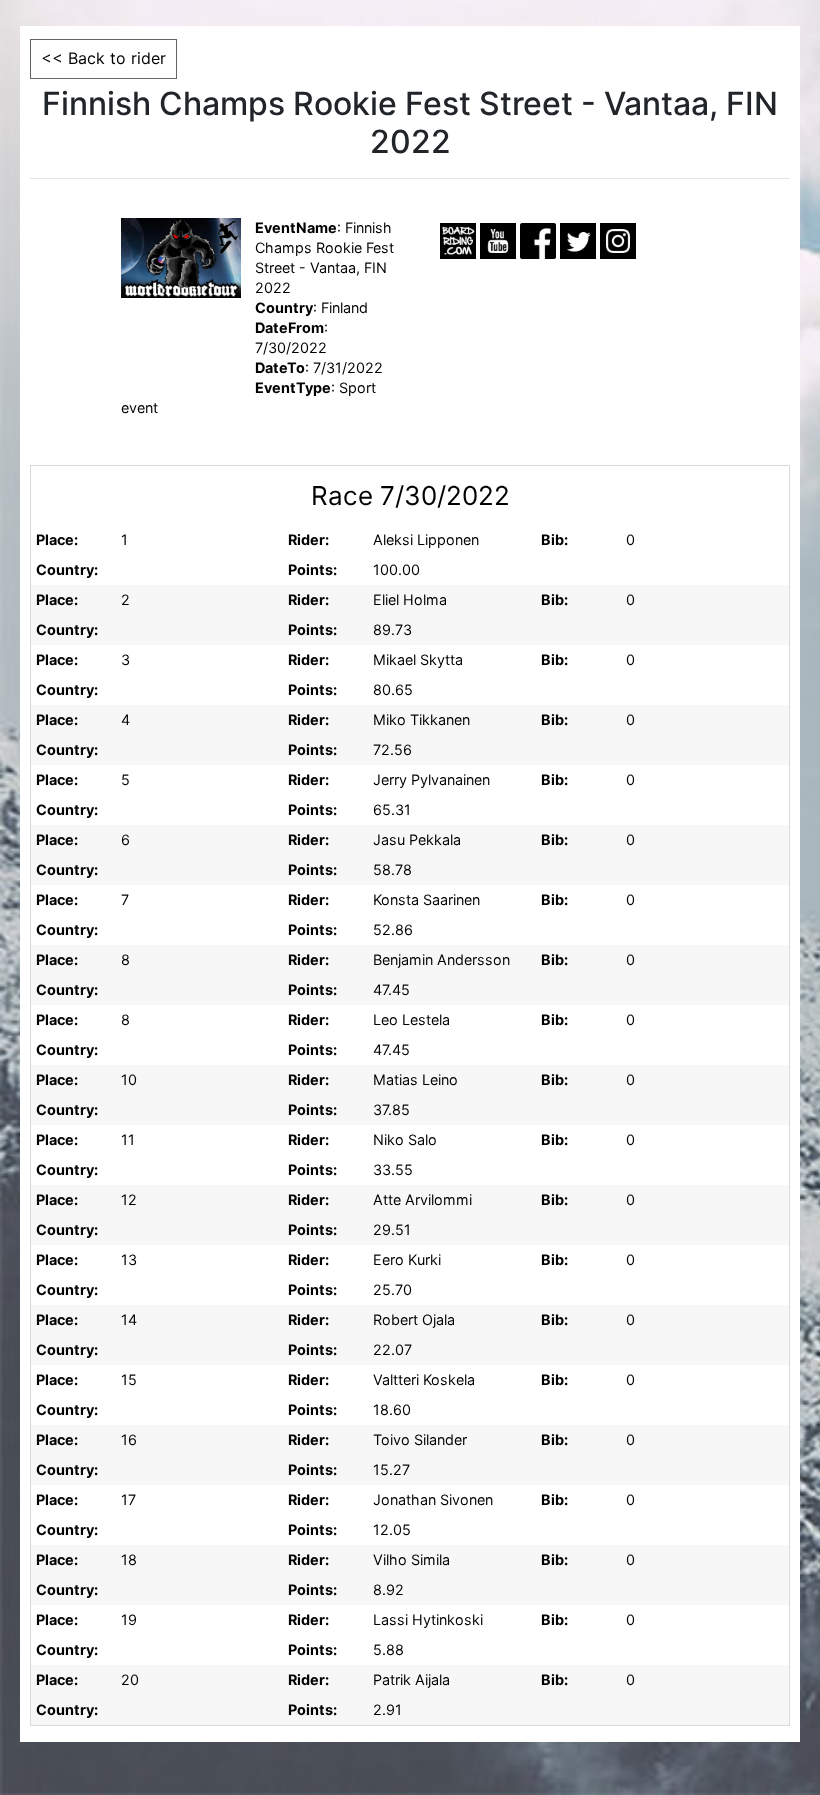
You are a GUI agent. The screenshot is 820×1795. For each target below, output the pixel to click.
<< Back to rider (103, 58)
